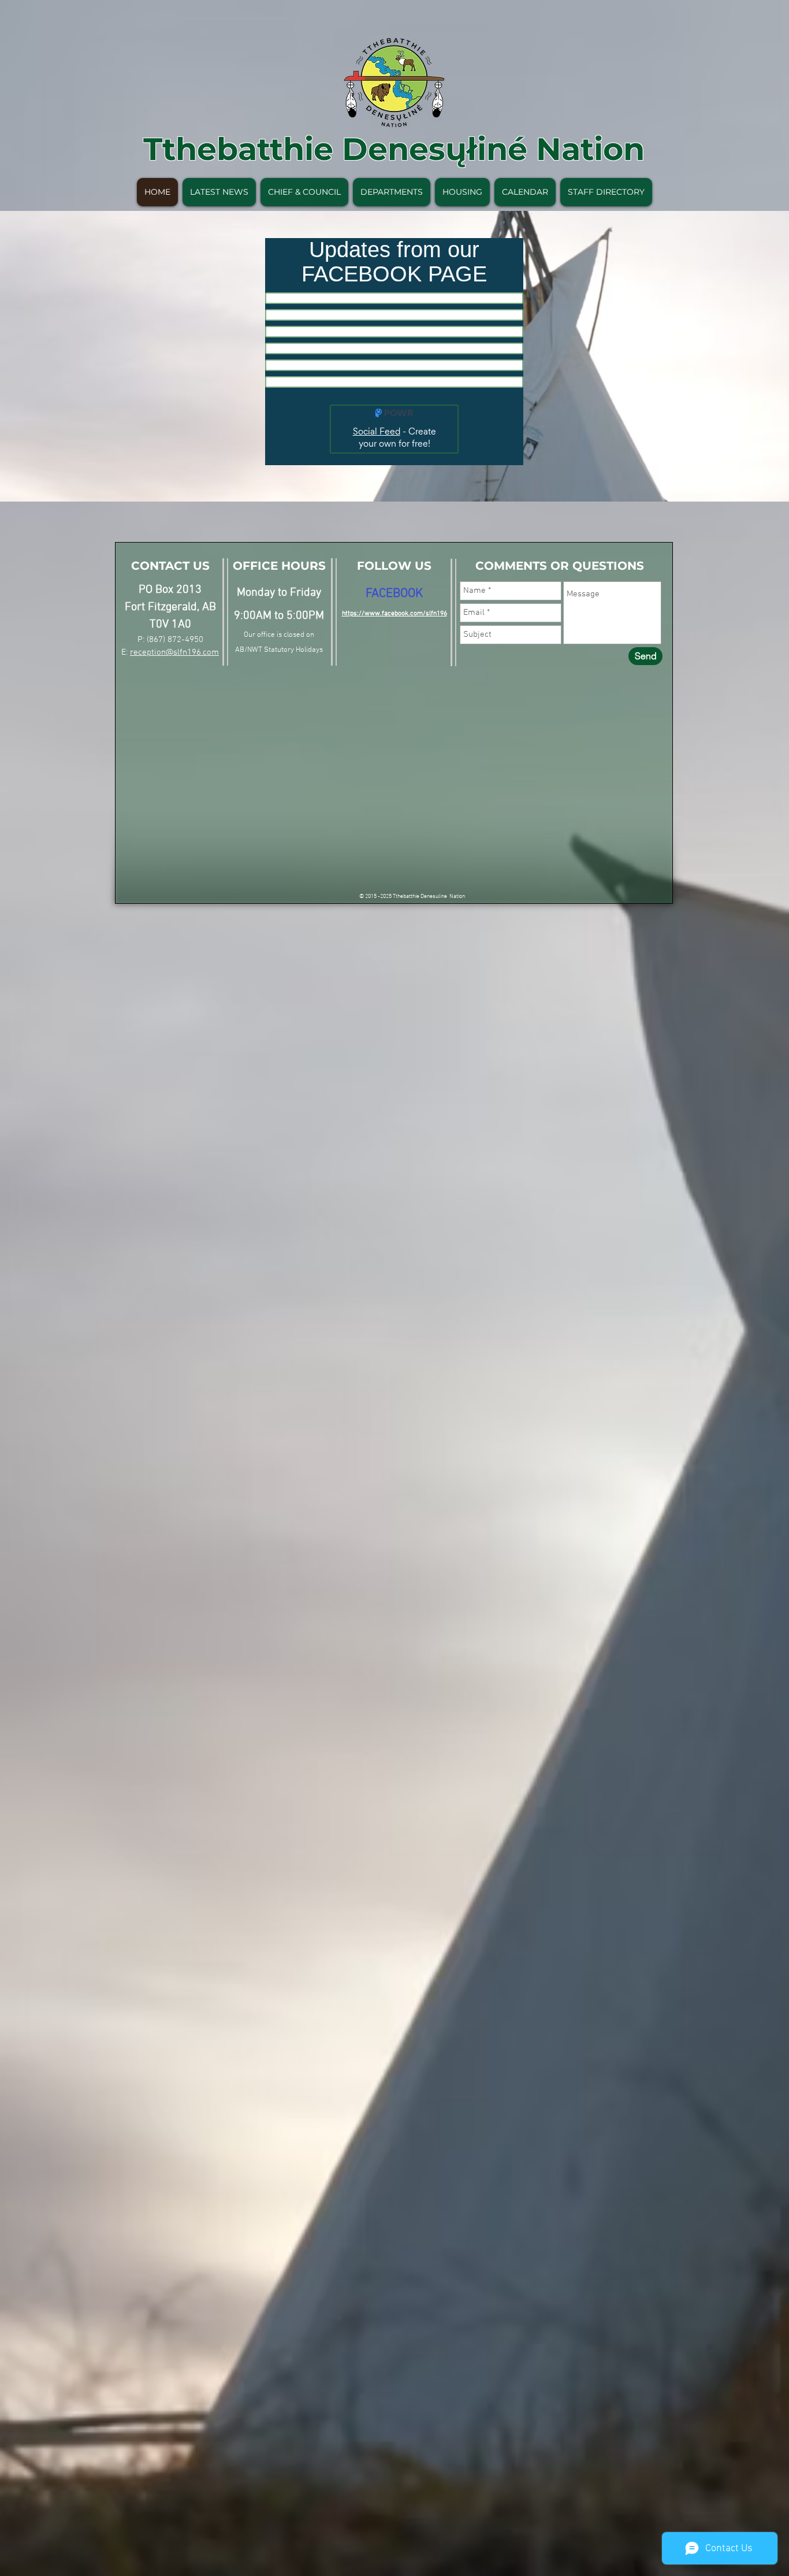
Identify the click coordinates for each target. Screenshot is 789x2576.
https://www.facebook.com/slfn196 (394, 614)
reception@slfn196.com (174, 652)
